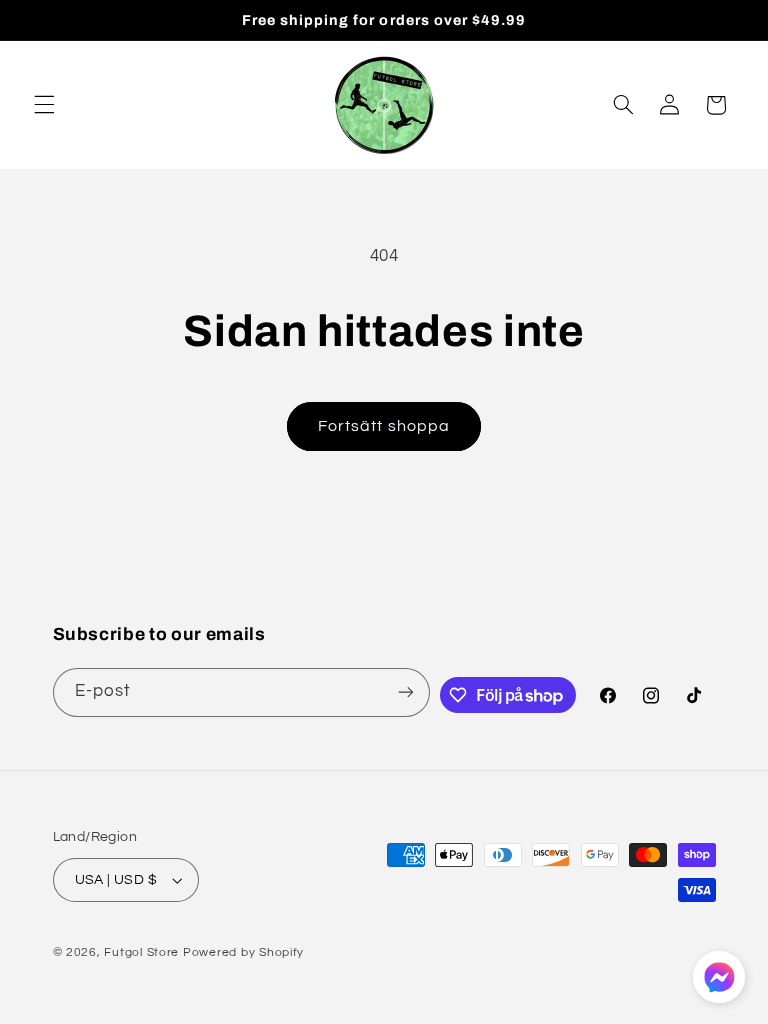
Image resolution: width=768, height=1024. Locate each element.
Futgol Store (141, 952)
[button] (44, 105)
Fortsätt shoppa (384, 426)
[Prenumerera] (406, 692)
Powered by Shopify (243, 952)
